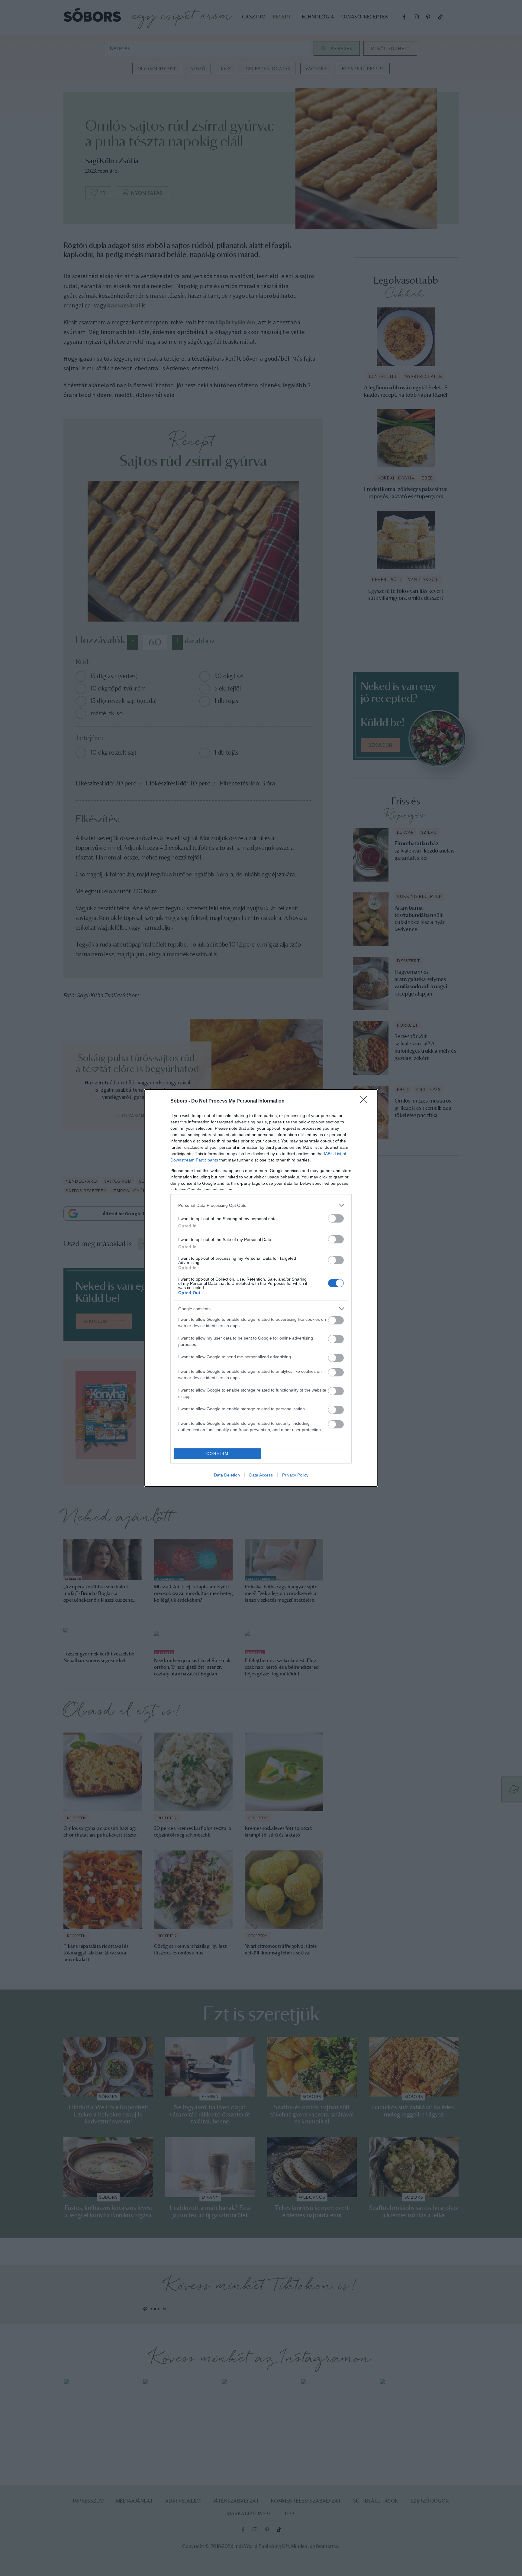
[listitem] (261, 1205)
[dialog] (261, 1288)
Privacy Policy (295, 1475)
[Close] (366, 1101)
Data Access (261, 1475)
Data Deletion (227, 1475)
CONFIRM (217, 1454)
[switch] (336, 1218)
